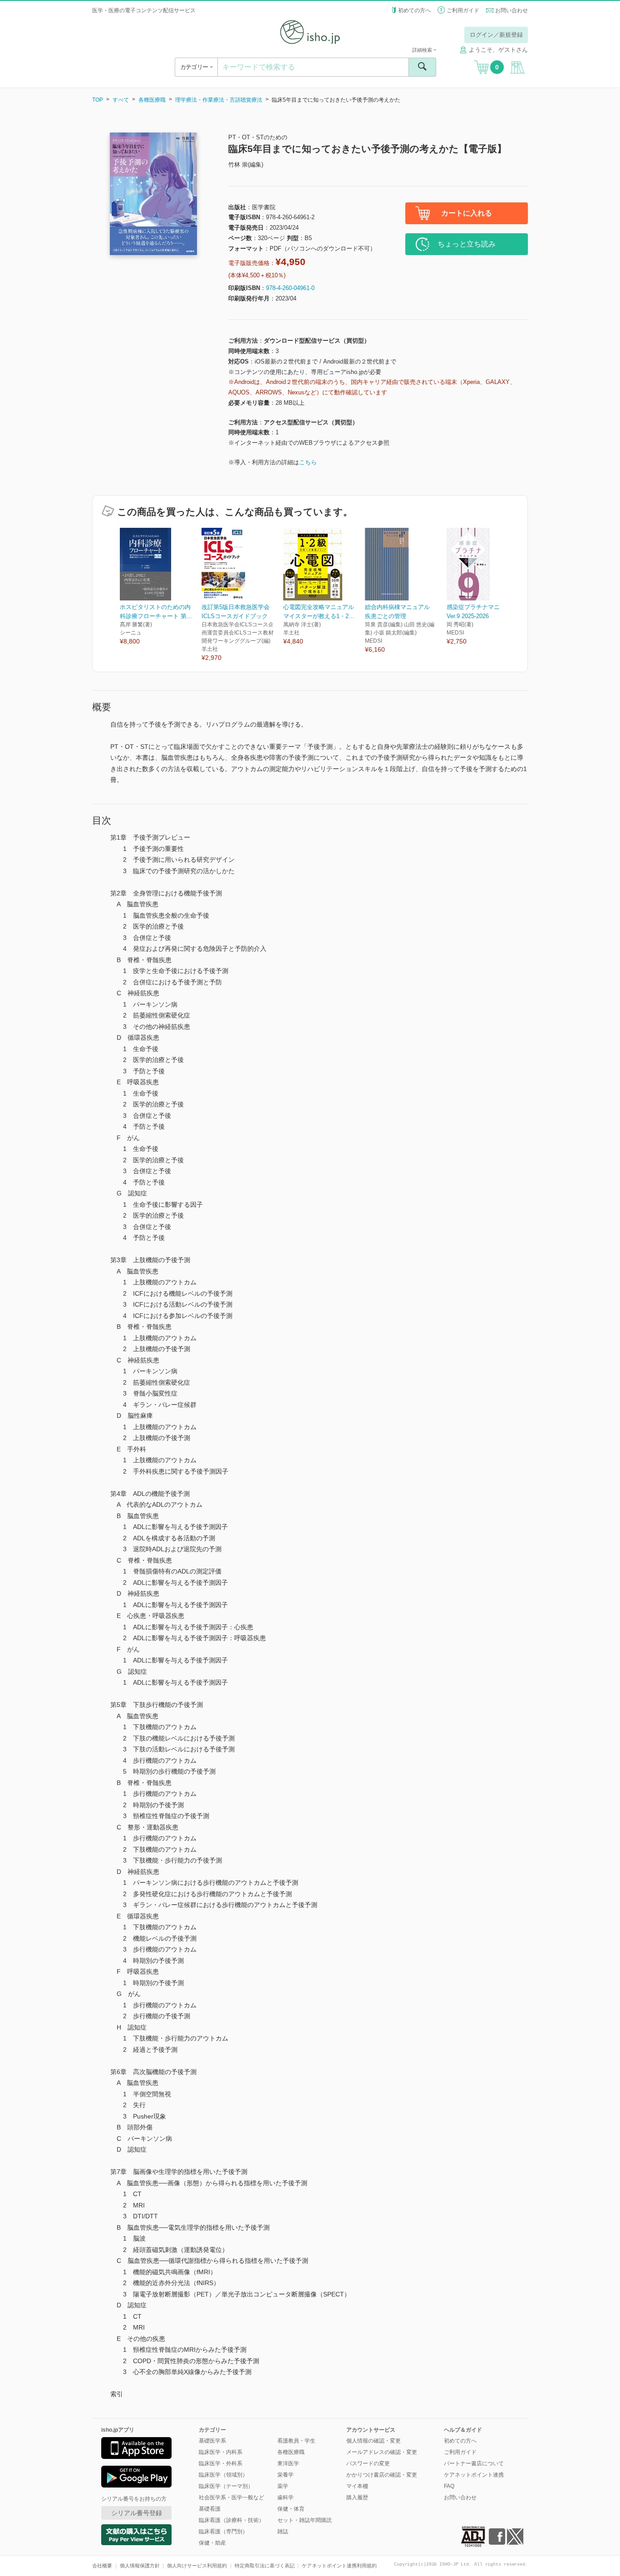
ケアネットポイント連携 (474, 2475)
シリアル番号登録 (137, 2513)
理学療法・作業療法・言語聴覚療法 (219, 100)
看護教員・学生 (296, 2441)
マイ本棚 (357, 2486)
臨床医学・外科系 (221, 2463)
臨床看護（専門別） (223, 2532)
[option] (161, 587)
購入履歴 (357, 2497)
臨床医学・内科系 (221, 2452)
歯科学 (285, 2497)
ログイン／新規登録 (496, 35)
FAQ (449, 2486)
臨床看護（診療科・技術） (231, 2520)
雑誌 (283, 2532)
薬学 (283, 2486)
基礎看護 (210, 2509)
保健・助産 (212, 2543)
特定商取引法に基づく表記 (265, 2566)
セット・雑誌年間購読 (305, 2520)
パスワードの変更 (368, 2463)
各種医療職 (152, 100)
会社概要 (102, 2566)
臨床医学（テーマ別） (226, 2486)
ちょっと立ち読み (467, 244)
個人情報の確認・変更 (374, 2441)
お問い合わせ (512, 10)
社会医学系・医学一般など (231, 2497)
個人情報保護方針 (140, 2566)
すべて (121, 100)
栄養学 (285, 2475)
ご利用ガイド (463, 10)
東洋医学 (288, 2463)
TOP (98, 100)
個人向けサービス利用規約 (197, 2566)
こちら (308, 462)
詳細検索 (423, 50)
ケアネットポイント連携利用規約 (339, 2566)
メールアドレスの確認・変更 (382, 2452)
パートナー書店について (474, 2463)
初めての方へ (414, 10)
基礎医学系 (212, 2441)
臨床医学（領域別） (223, 2475)
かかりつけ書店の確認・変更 (382, 2475)
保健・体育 (291, 2509)
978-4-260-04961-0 (290, 288)
